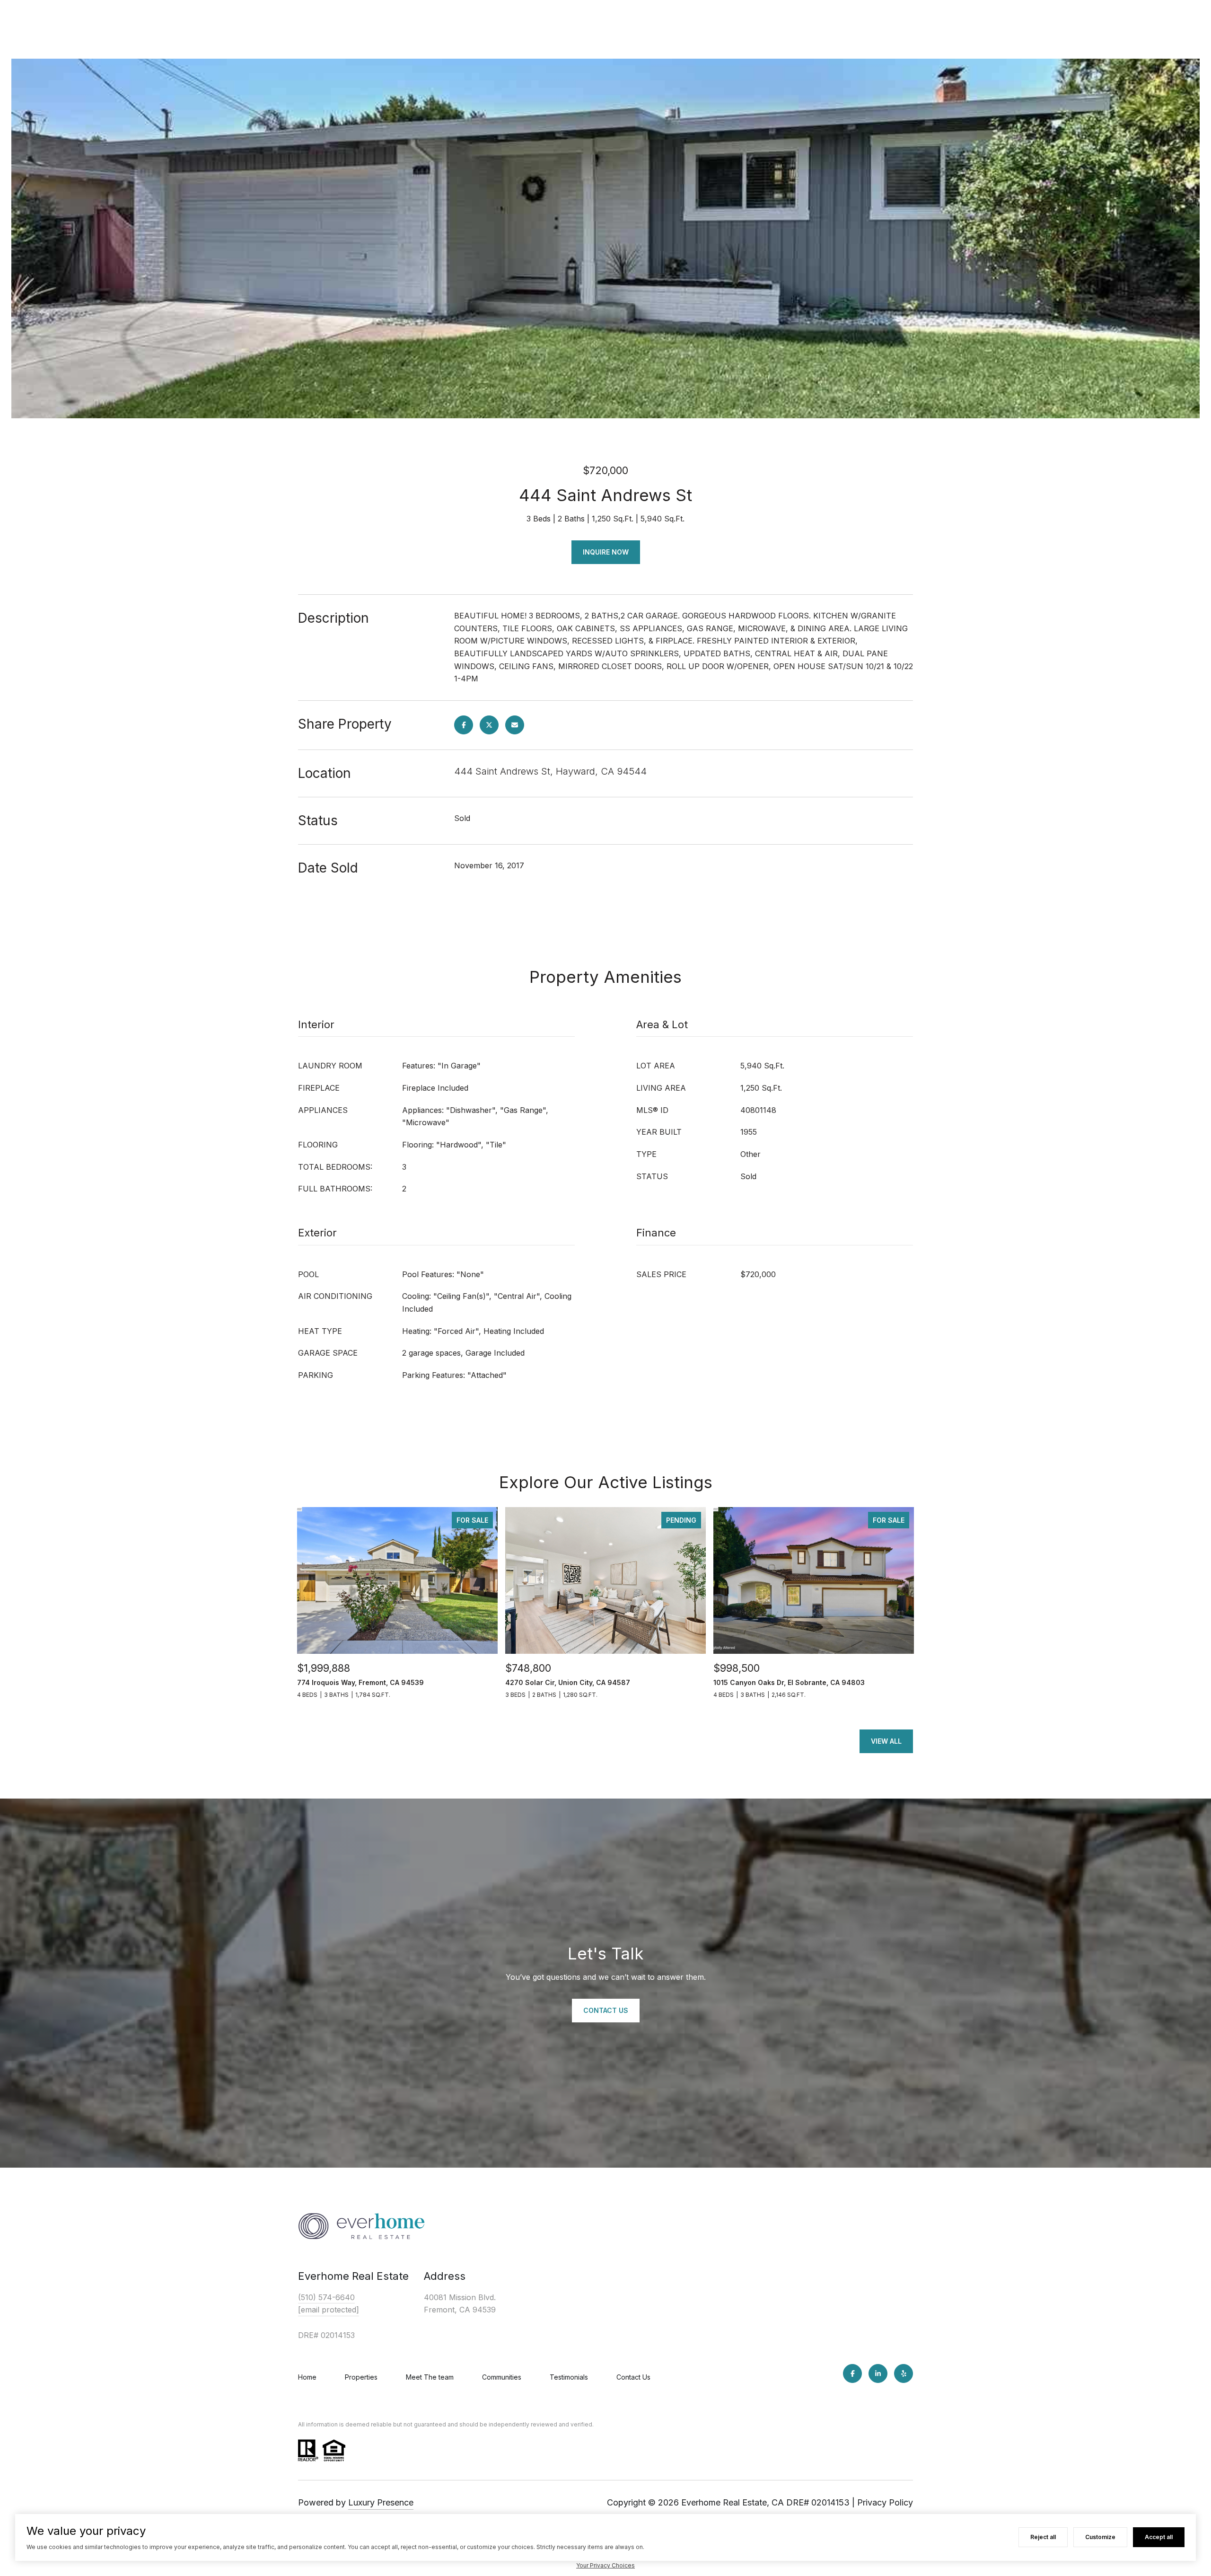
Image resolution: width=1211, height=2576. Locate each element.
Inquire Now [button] (606, 552)
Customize (1100, 2537)
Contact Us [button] (606, 2010)
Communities (502, 2377)
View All (886, 1741)
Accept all (1159, 2537)
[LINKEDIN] (878, 2373)
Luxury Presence (381, 2502)
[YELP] (904, 2373)
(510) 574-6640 (326, 2297)
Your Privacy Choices (605, 2565)
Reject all (1043, 2537)
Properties (361, 2377)
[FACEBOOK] (852, 2373)
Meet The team (430, 2377)
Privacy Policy (885, 2502)
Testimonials (569, 2377)
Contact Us (633, 2377)
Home (307, 2377)
